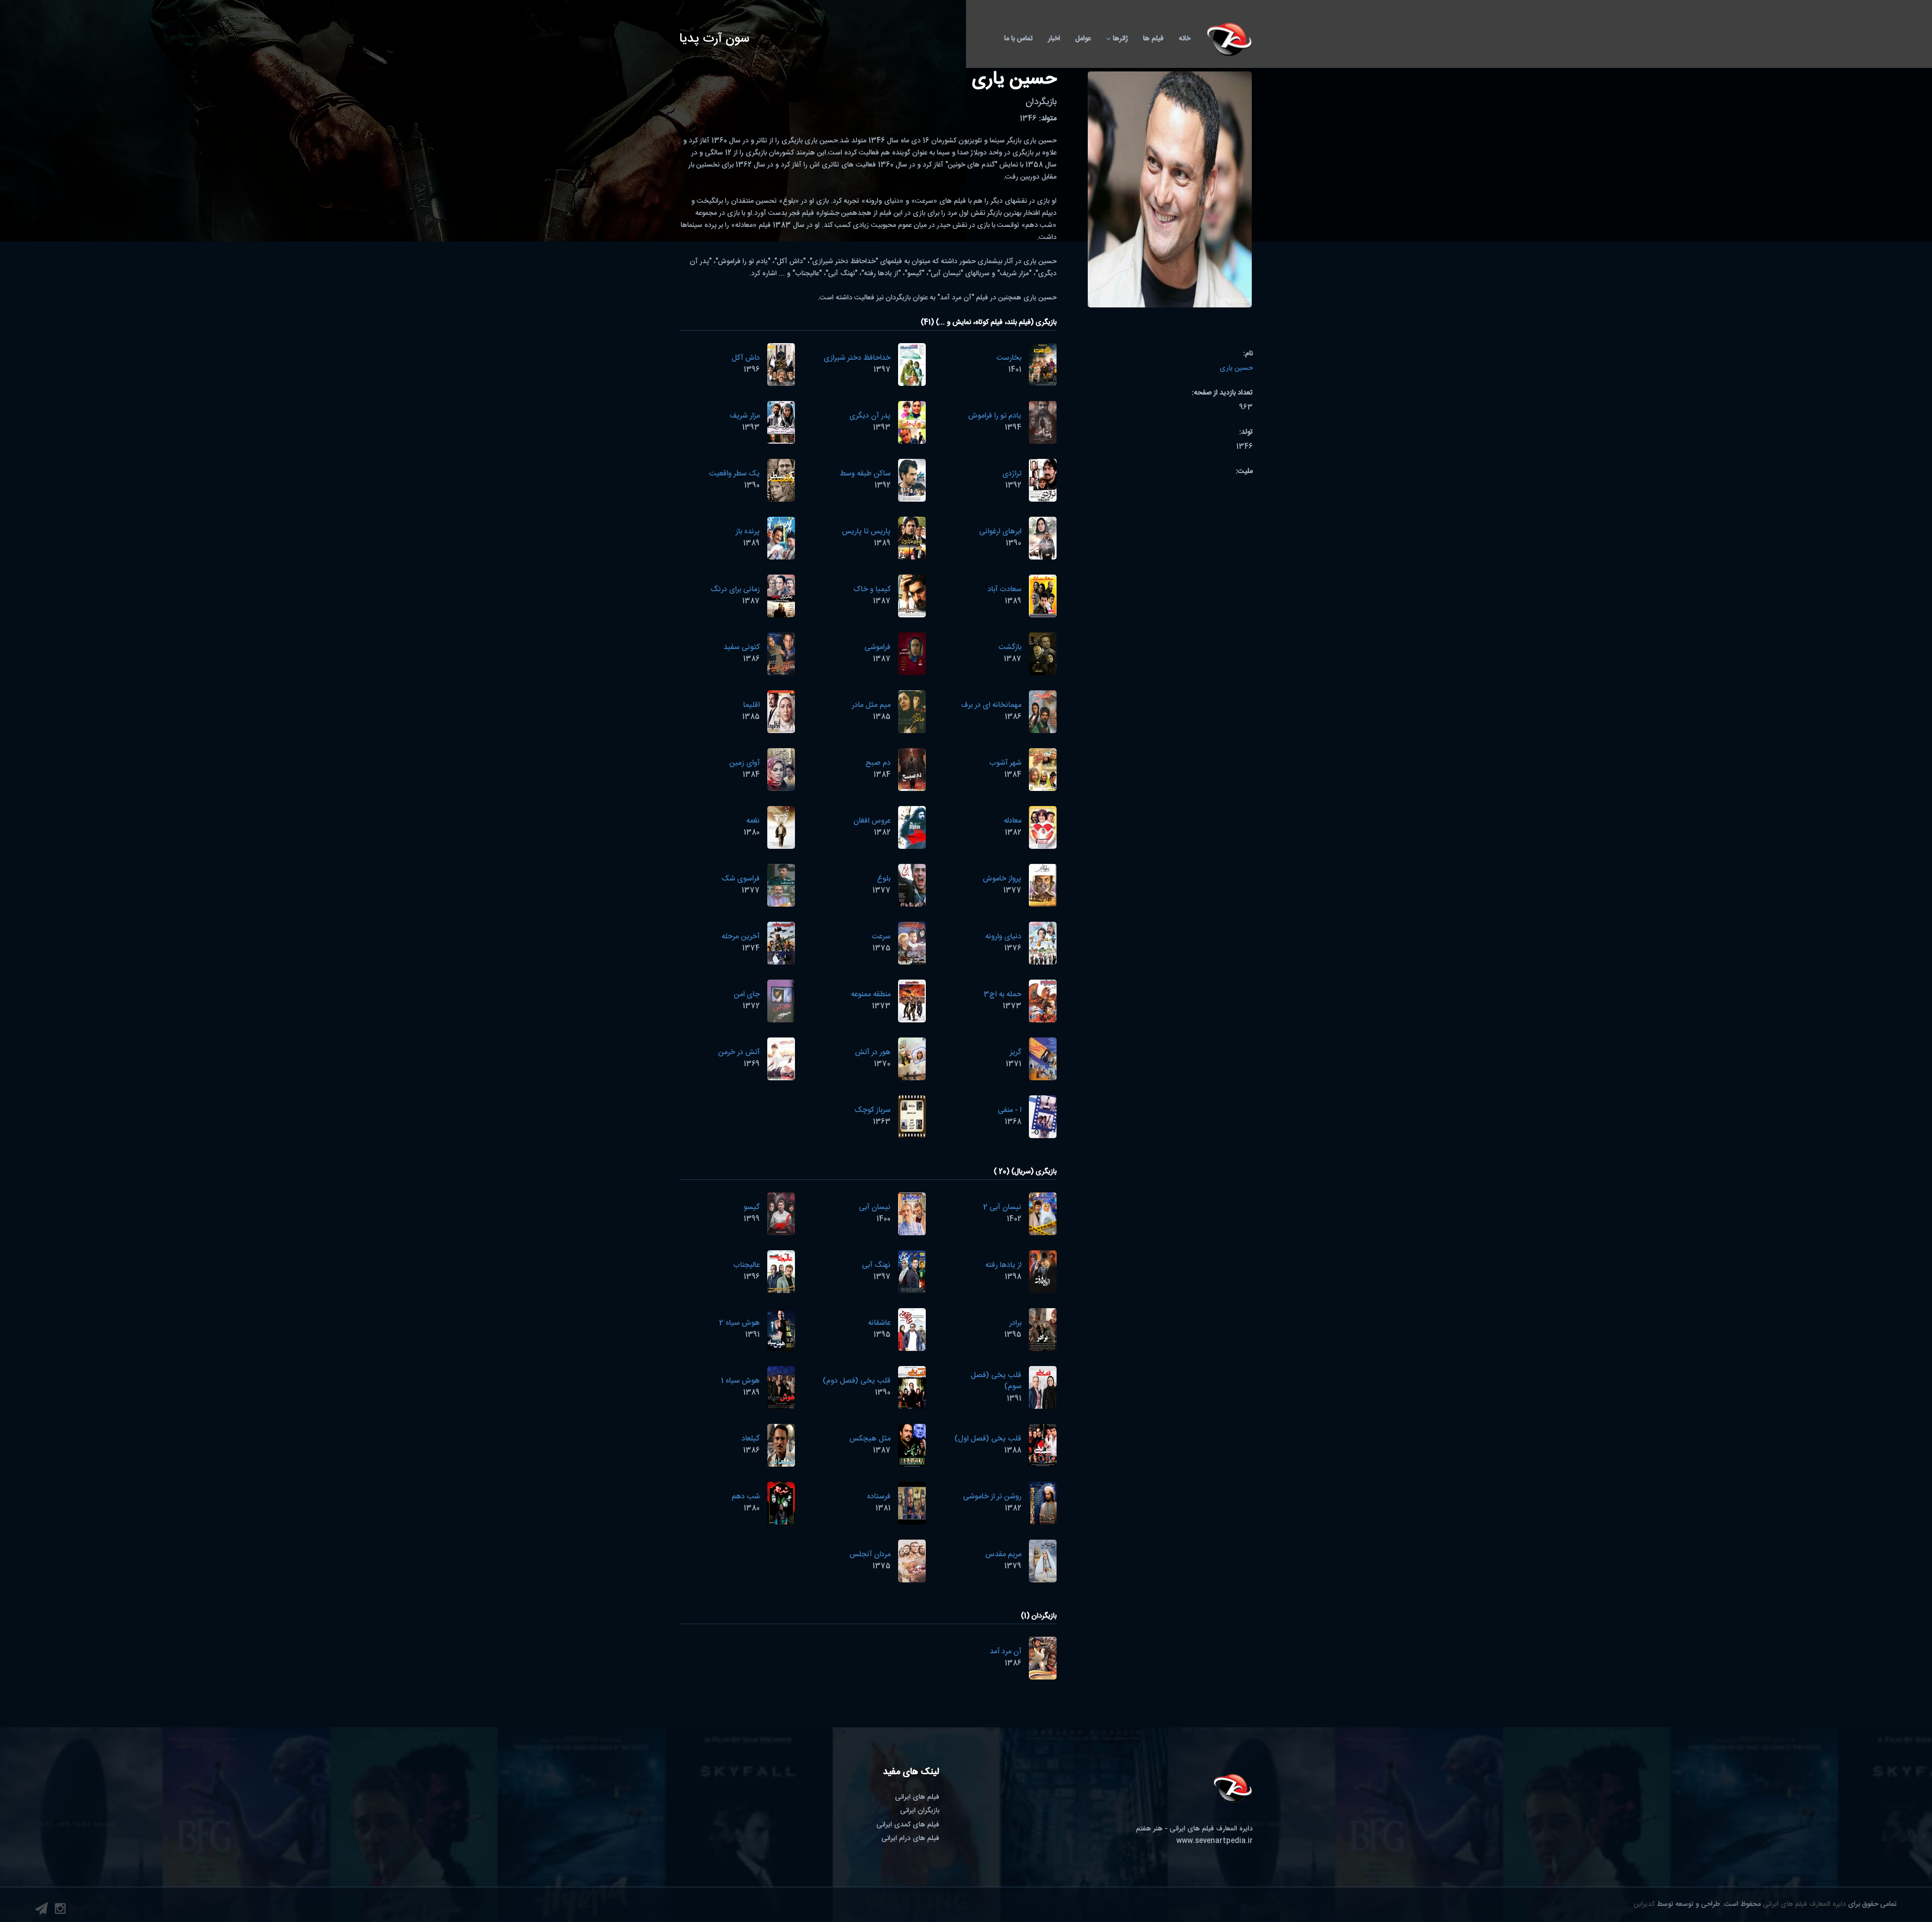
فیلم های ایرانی (917, 1797)
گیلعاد (751, 1439)
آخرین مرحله (741, 937)
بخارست (1009, 358)
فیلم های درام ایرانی (910, 1838)
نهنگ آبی (876, 1265)
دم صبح (878, 763)
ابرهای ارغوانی (1000, 532)
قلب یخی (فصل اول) (988, 1439)
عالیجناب (746, 1265)
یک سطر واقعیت (734, 474)
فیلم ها (1153, 39)
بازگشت (1010, 647)
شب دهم (746, 1497)
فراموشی (877, 647)
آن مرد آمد (1005, 1652)
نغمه (753, 821)
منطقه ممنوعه (871, 994)
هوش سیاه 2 (739, 1323)
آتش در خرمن (739, 1052)
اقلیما (751, 705)
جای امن (747, 994)
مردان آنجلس (870, 1554)
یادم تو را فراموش (995, 416)
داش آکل (746, 358)
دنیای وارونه (1003, 937)
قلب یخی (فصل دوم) (857, 1381)
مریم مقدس (1003, 1554)
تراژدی (1012, 474)
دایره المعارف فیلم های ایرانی (1804, 1904)
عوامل (1083, 39)
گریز (1016, 1052)
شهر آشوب (1005, 763)
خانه (1185, 39)
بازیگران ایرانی (920, 1811)
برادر (1015, 1323)
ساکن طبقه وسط (865, 474)
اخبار (1054, 39)
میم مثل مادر (871, 705)
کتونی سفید (742, 647)
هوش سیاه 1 (740, 1381)
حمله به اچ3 (1002, 994)
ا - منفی (1010, 1110)
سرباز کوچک (872, 1110)
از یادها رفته (1003, 1265)
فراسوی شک (741, 879)
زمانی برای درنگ (735, 589)
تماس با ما (1019, 39)
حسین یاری (1236, 368)
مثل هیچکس (870, 1439)
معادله (1013, 821)
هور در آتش (873, 1052)
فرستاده (879, 1497)
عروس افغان (872, 821)
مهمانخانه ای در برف (991, 705)
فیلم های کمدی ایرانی (908, 1825)
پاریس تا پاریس (866, 532)
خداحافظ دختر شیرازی (857, 358)
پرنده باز (748, 532)
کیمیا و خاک (872, 589)
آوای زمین (744, 763)
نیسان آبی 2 (1002, 1207)
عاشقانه (879, 1323)
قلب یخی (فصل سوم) (996, 1381)
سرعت (881, 937)
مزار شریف (745, 416)
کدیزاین (1644, 1904)
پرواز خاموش (1002, 879)
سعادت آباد (1004, 589)
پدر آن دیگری (870, 416)
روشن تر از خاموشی (992, 1497)
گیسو (752, 1207)
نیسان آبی (875, 1207)
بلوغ (884, 879)
